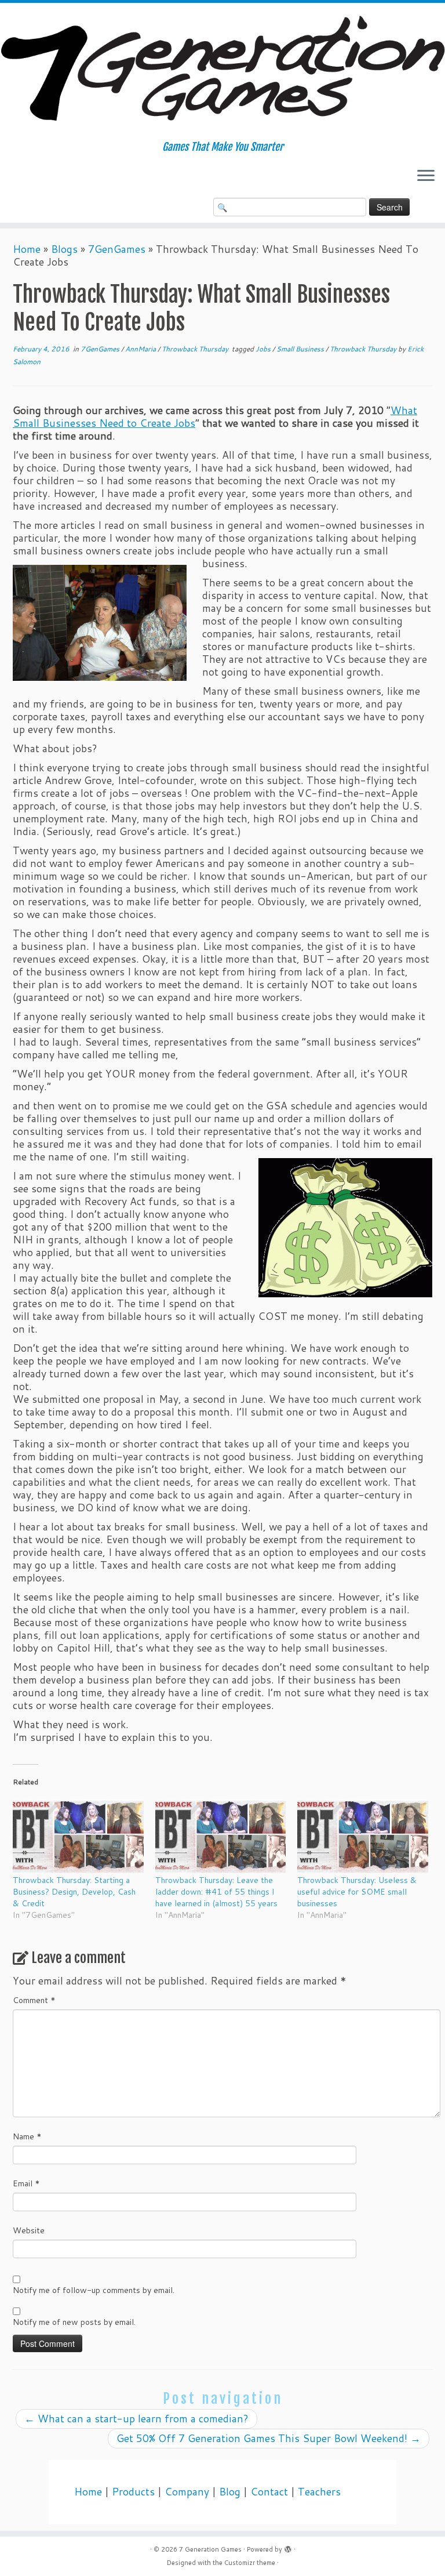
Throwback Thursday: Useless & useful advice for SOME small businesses (357, 1892)
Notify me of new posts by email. (74, 2322)
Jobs (264, 349)
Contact (269, 2492)
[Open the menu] (426, 177)
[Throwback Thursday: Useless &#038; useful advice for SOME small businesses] (363, 1837)
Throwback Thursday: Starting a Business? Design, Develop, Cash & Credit (74, 1892)
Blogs (64, 249)
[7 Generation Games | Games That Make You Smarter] (222, 72)
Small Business (301, 349)
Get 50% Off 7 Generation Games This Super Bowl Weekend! (269, 2438)
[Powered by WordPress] (288, 2547)
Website (29, 2230)
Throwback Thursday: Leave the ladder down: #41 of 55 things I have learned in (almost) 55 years (216, 1892)
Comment (34, 2000)
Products (133, 2492)
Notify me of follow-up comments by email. (94, 2290)
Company (187, 2492)
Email (26, 2183)
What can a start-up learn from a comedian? (136, 2419)
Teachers (319, 2492)
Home (27, 249)
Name (27, 2136)
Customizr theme (250, 2563)
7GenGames (117, 249)
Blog (230, 2492)
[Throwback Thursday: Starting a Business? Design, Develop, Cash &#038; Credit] (78, 1837)
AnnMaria (141, 349)
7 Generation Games (210, 2549)
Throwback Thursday (196, 349)
